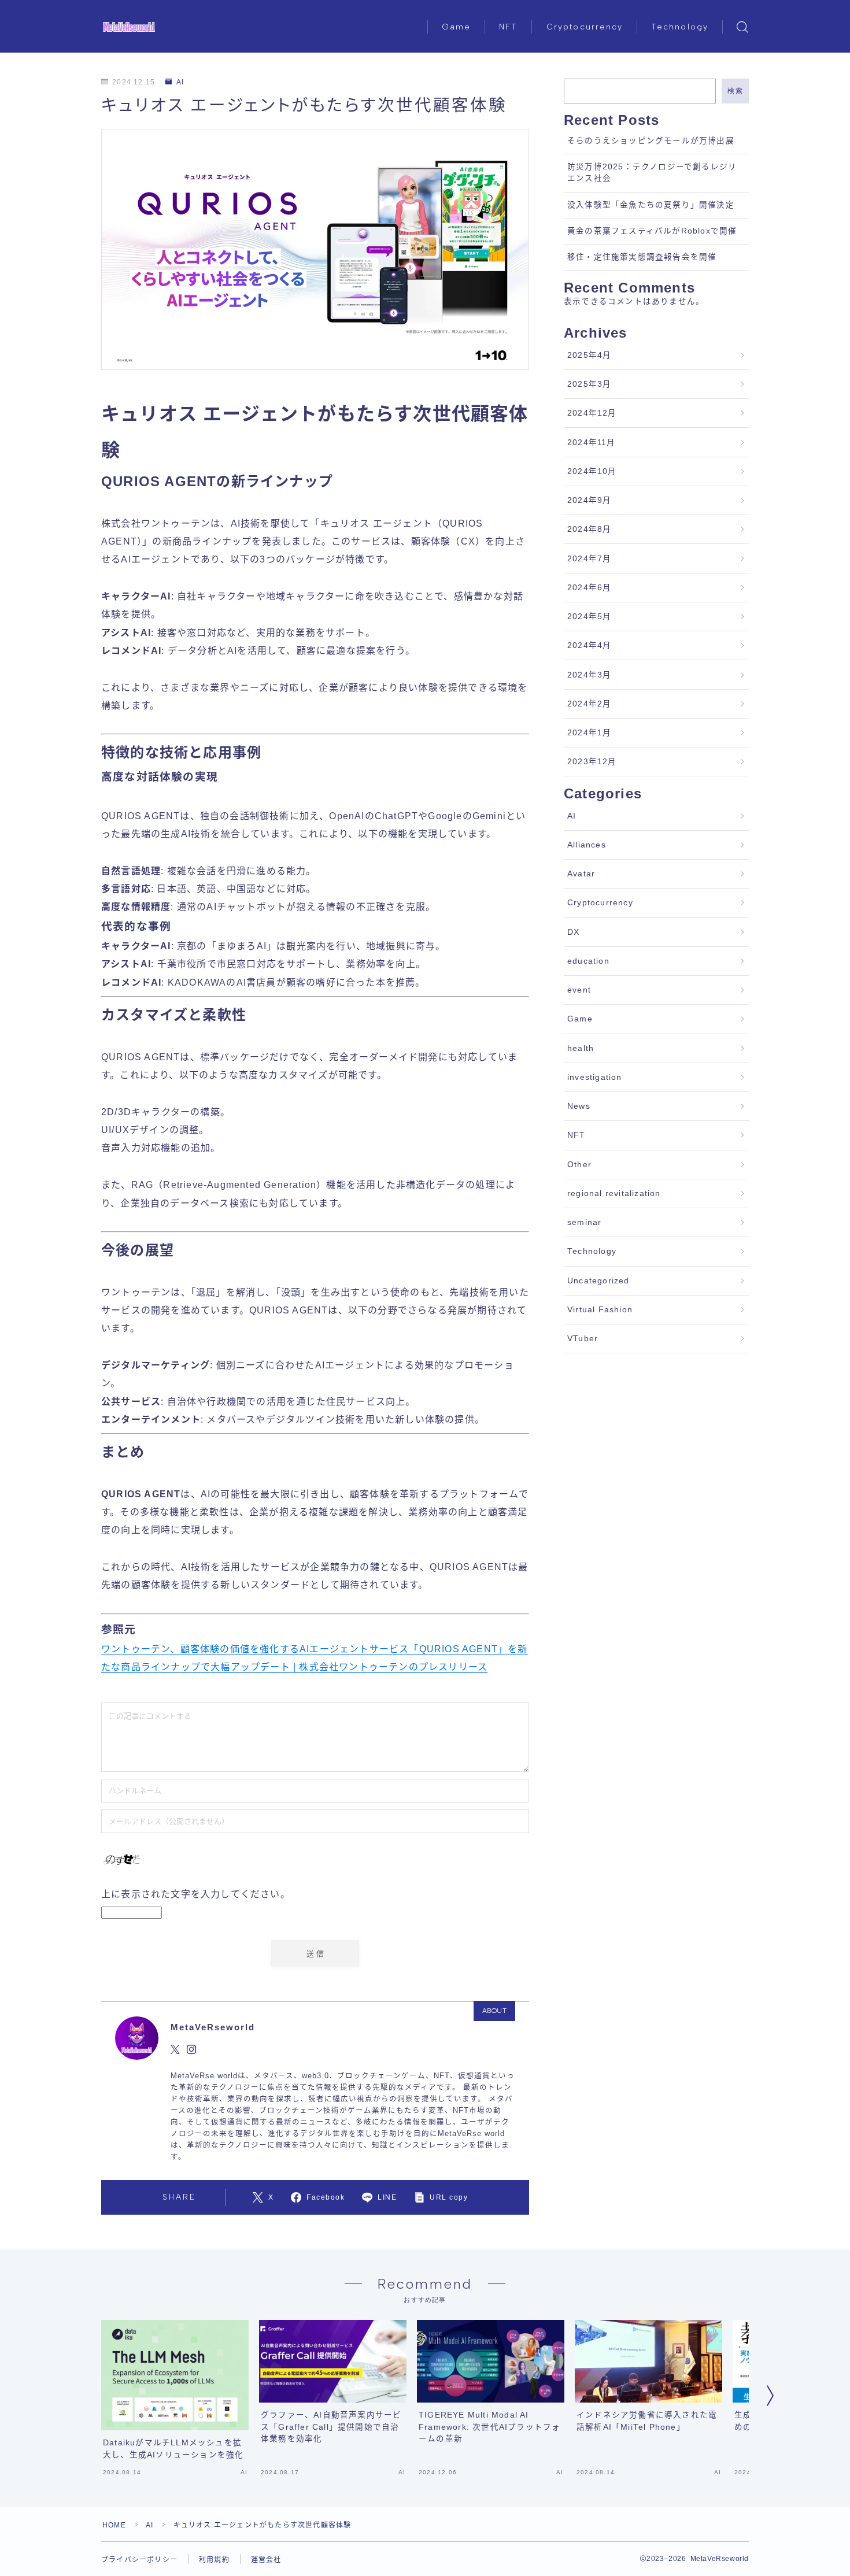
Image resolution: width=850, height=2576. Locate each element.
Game (456, 27)
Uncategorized (598, 1281)
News (579, 1106)
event (579, 990)
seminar (584, 1222)
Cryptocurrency (585, 27)
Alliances (587, 845)
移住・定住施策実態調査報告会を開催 (642, 257)
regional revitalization (614, 1193)
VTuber (583, 1339)
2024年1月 (589, 733)
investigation (595, 1077)
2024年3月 (589, 675)
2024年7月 (589, 559)
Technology (680, 27)
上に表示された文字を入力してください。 (196, 1894)
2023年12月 (592, 762)
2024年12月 (592, 413)
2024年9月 (589, 500)
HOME (114, 2525)
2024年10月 (592, 471)
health (581, 1048)
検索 (735, 91)
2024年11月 (592, 443)
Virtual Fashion (600, 1310)
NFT (508, 27)
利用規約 (214, 2560)
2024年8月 (589, 529)
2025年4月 (589, 355)
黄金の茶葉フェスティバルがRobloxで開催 (652, 231)
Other (579, 1165)
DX (573, 932)
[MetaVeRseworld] (129, 27)
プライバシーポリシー (139, 2560)
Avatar (581, 874)
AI (180, 82)
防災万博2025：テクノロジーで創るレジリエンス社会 (652, 173)
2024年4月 (589, 645)
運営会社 (266, 2560)
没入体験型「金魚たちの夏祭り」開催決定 (651, 205)
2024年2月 (589, 704)
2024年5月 (589, 617)
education (588, 961)
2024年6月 (589, 588)
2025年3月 (589, 384)
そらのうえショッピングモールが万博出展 (651, 141)
